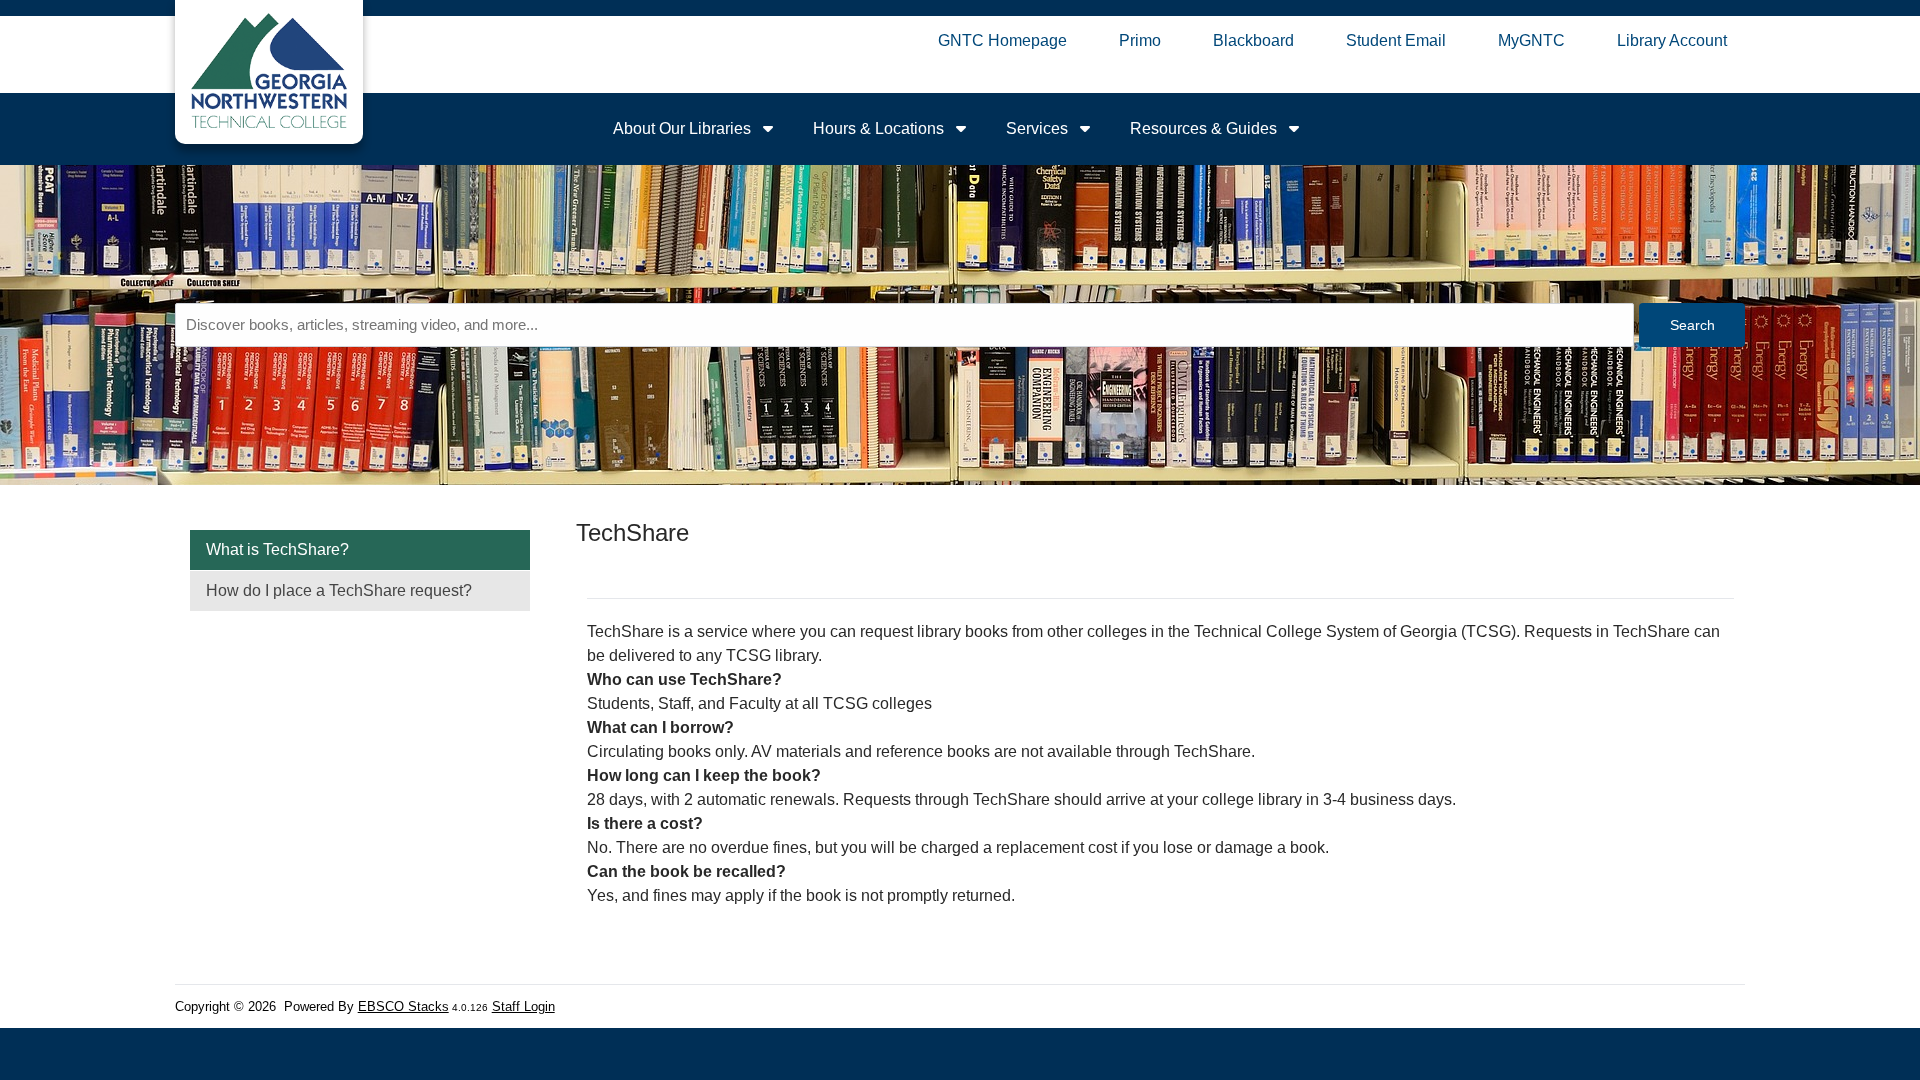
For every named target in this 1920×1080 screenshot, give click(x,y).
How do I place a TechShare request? (339, 590)
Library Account (1672, 40)
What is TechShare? (277, 549)
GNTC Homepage (1002, 40)
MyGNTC (1531, 40)
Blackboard (1253, 40)
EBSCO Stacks (403, 1006)
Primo (1140, 40)
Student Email (1396, 40)
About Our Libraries (684, 128)
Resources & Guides (1205, 128)
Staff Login (523, 1006)
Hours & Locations (880, 128)
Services (1039, 128)
